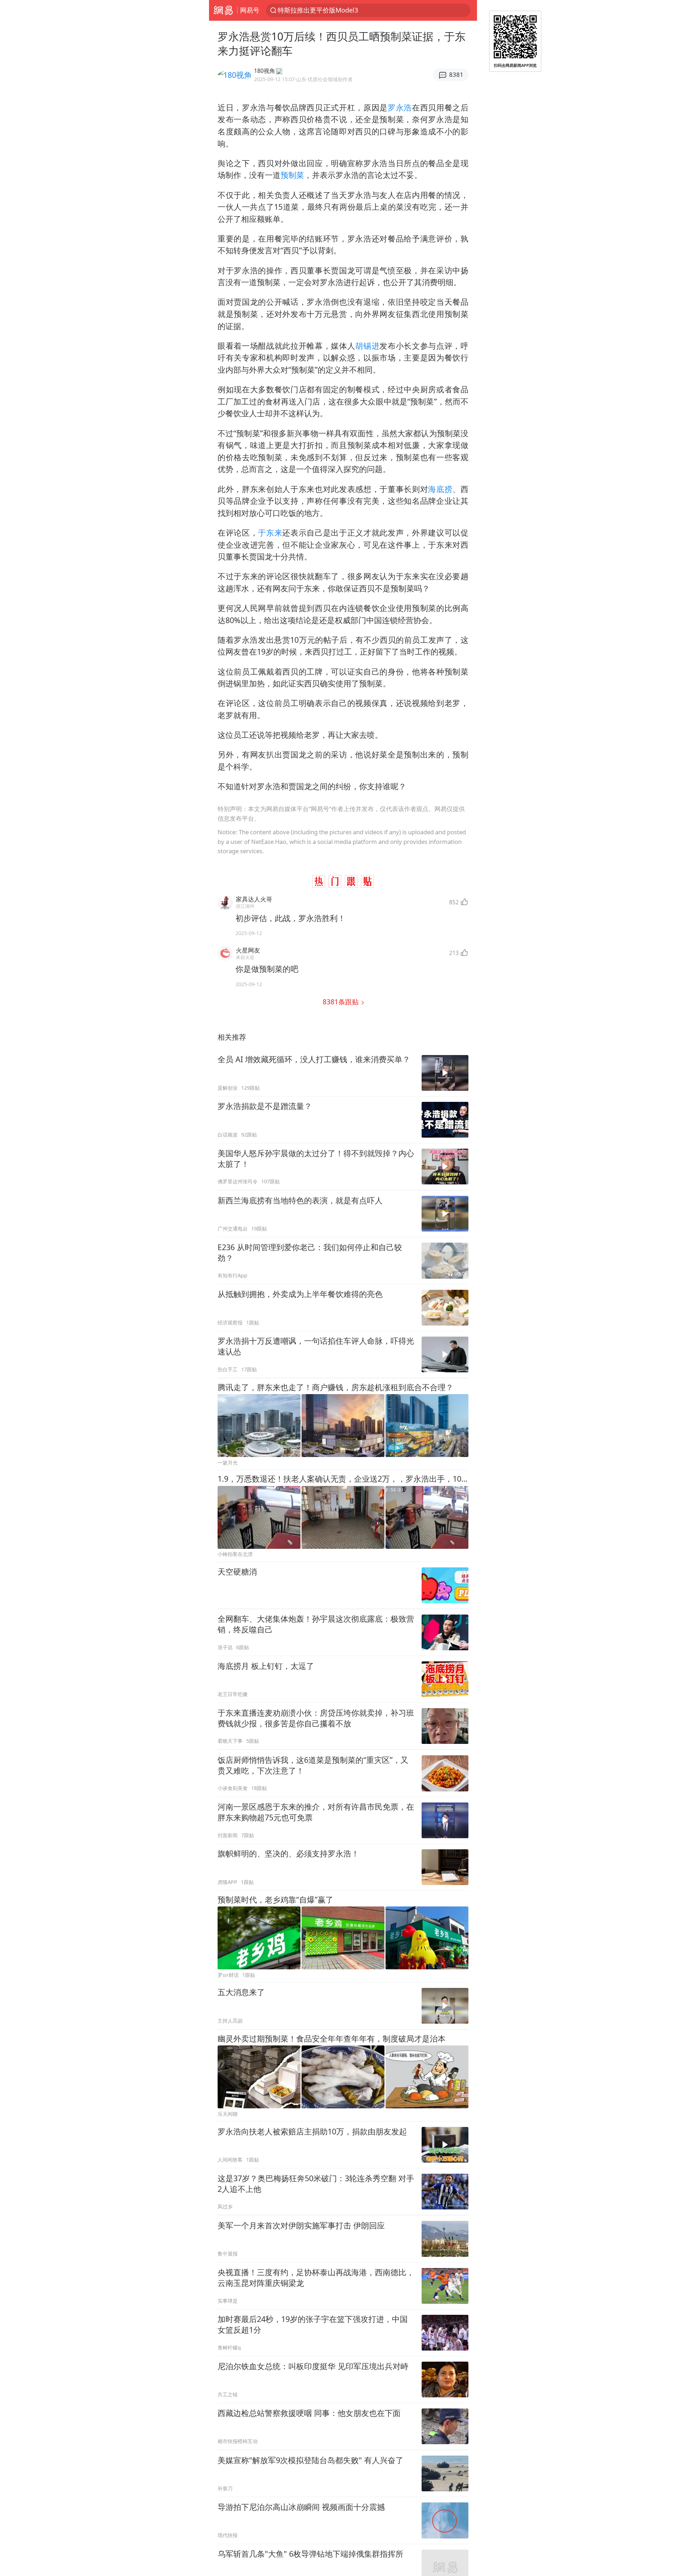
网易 (223, 10)
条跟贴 (342, 1002)
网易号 (250, 10)
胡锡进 (367, 346)
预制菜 (292, 175)
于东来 (270, 533)
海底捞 (440, 489)
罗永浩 (400, 107)
